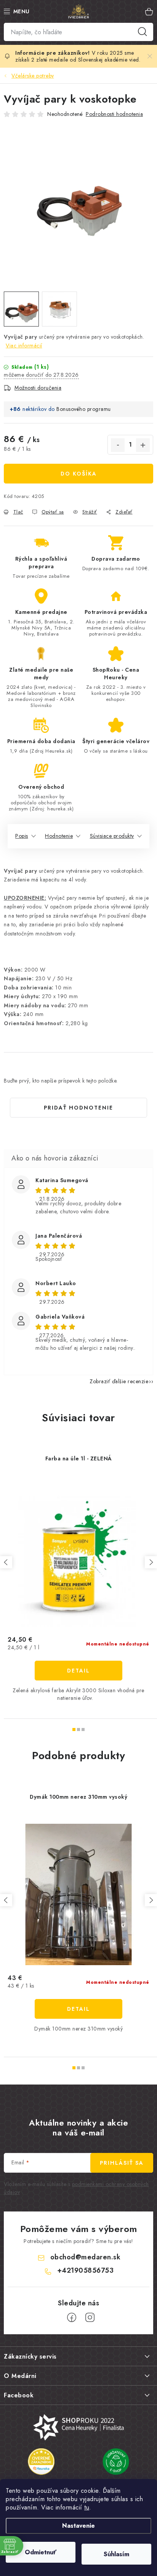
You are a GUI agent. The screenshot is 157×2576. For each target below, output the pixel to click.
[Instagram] (90, 2318)
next (151, 1562)
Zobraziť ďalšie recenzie (119, 1381)
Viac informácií (24, 346)
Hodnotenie (59, 836)
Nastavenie (78, 2526)
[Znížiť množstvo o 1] (118, 445)
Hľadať (143, 32)
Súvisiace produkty (112, 836)
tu (87, 2507)
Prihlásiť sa (122, 2163)
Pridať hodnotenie (78, 1108)
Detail (78, 1671)
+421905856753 (86, 2270)
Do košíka (79, 474)
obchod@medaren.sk (86, 2257)
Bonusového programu (84, 409)
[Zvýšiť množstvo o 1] (143, 445)
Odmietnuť (41, 2552)
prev (6, 1562)
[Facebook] (72, 2318)
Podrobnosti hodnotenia (114, 114)
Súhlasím (116, 2554)
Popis (22, 836)
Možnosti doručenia (38, 388)
